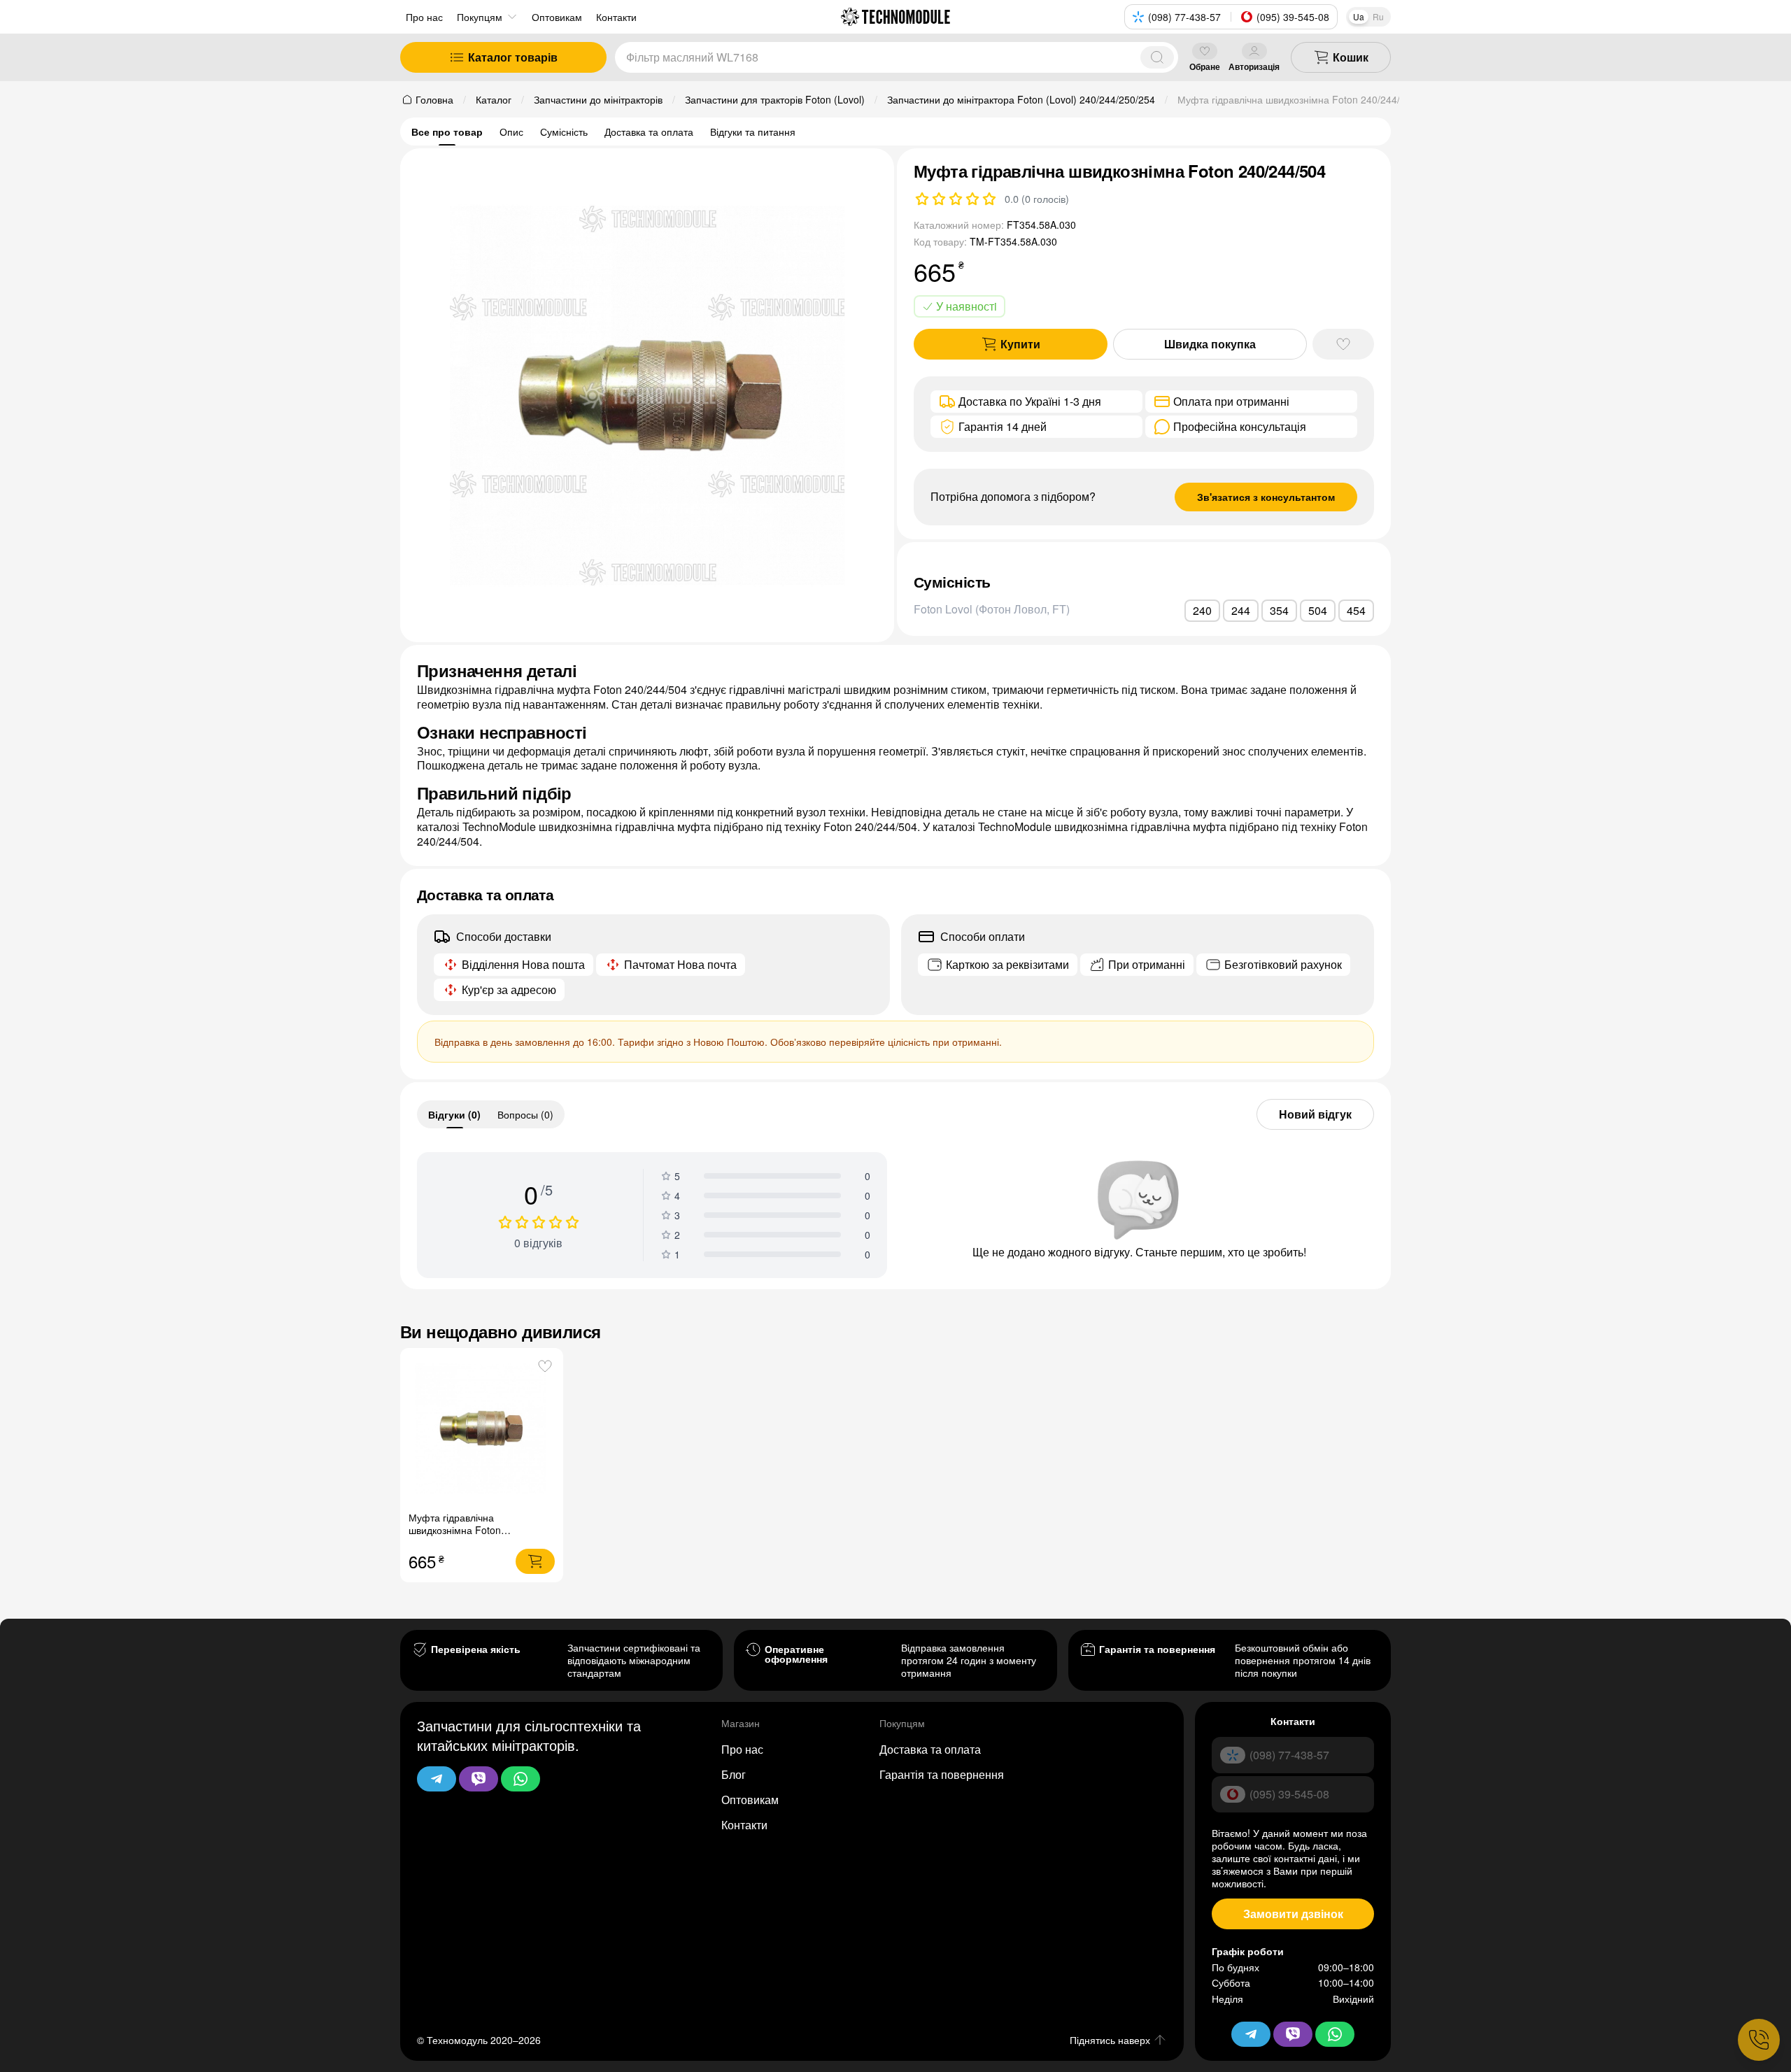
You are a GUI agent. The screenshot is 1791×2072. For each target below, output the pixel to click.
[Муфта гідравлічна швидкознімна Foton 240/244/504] (482, 1429)
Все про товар (447, 132)
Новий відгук (1315, 1114)
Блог (734, 1774)
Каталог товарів (513, 57)
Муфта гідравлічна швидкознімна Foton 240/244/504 (455, 1530)
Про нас (424, 17)
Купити (1020, 344)
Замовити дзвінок (1293, 1914)
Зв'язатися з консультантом (1266, 497)
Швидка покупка (1210, 344)
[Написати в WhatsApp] (521, 1779)
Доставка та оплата (649, 132)
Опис (511, 132)
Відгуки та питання (753, 132)
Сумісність (564, 132)
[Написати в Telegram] (437, 1779)
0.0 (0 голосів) (1037, 199)
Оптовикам (750, 1800)
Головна (434, 99)
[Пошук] (1157, 57)
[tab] (454, 1114)
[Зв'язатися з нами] (1759, 2040)
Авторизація (1254, 66)
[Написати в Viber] (479, 1779)
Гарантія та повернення (942, 1774)
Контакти (744, 1825)
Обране (1205, 66)
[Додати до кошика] (535, 1561)
